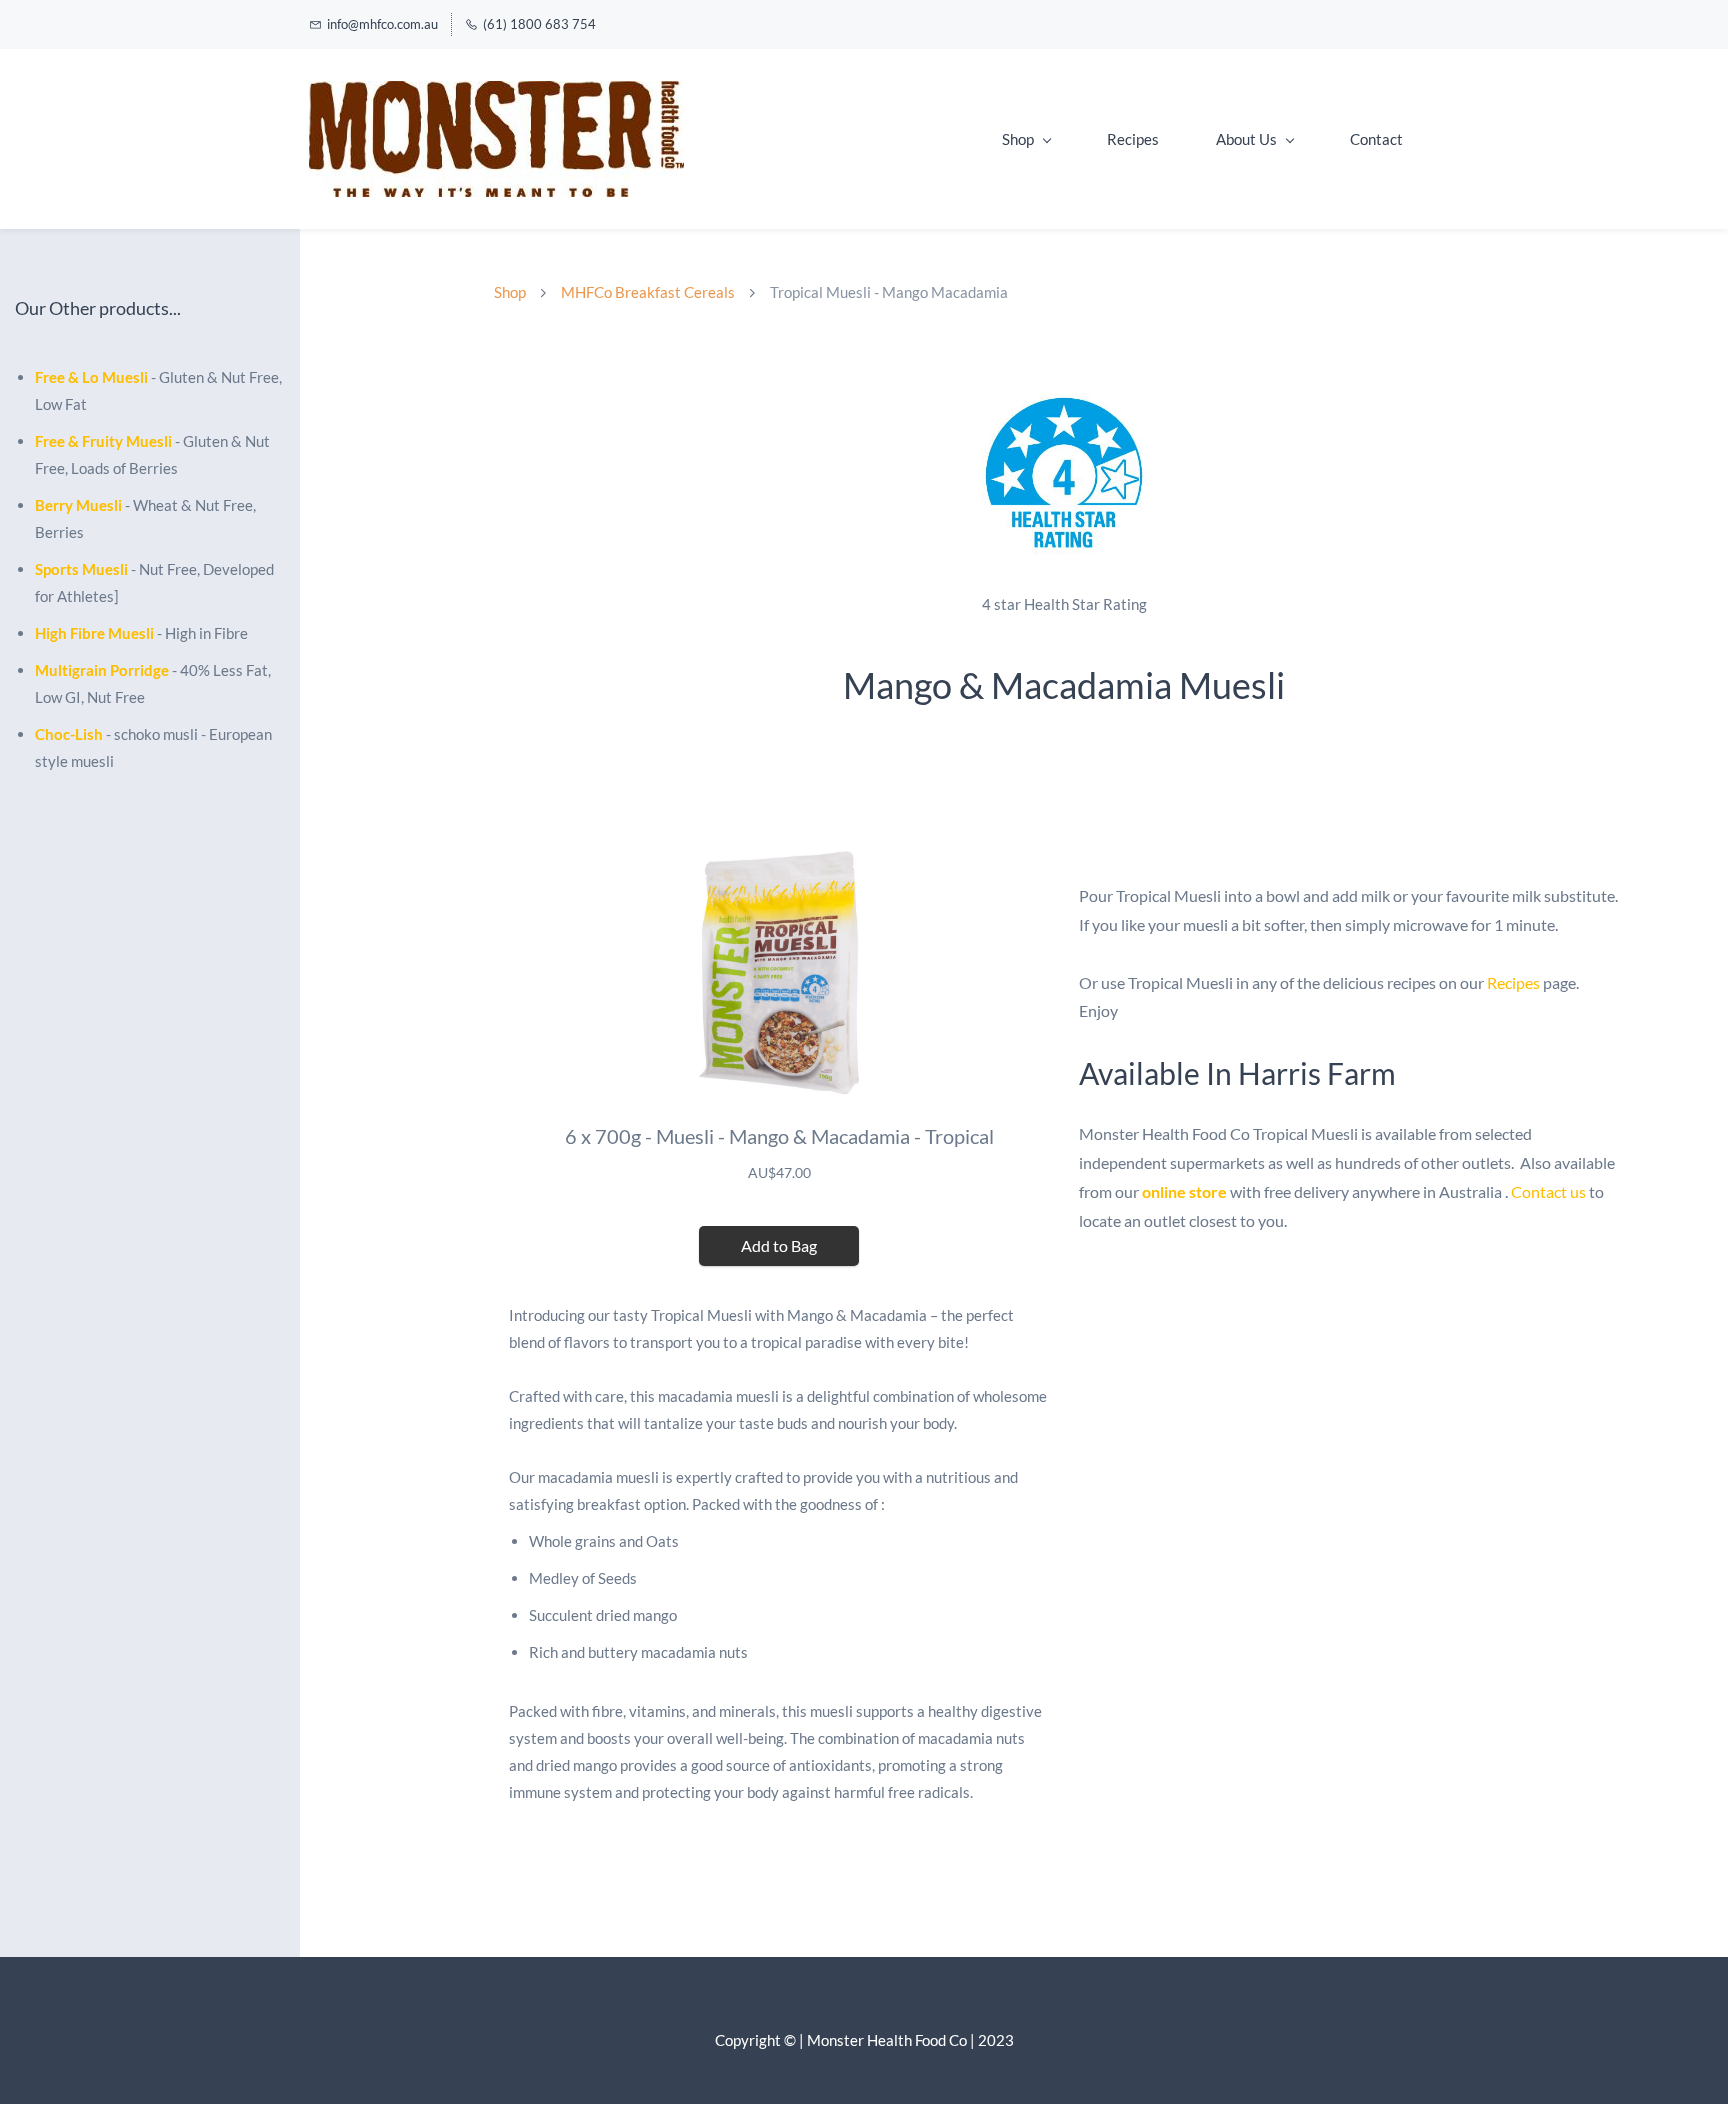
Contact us (1548, 1191)
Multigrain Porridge (102, 670)
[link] (1064, 389)
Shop (510, 292)
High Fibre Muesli (94, 633)
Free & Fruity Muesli (103, 441)
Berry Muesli (78, 505)
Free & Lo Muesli (91, 377)
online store (1184, 1191)
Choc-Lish (69, 734)
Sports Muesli (81, 569)
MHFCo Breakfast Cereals (648, 292)
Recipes (1513, 982)
